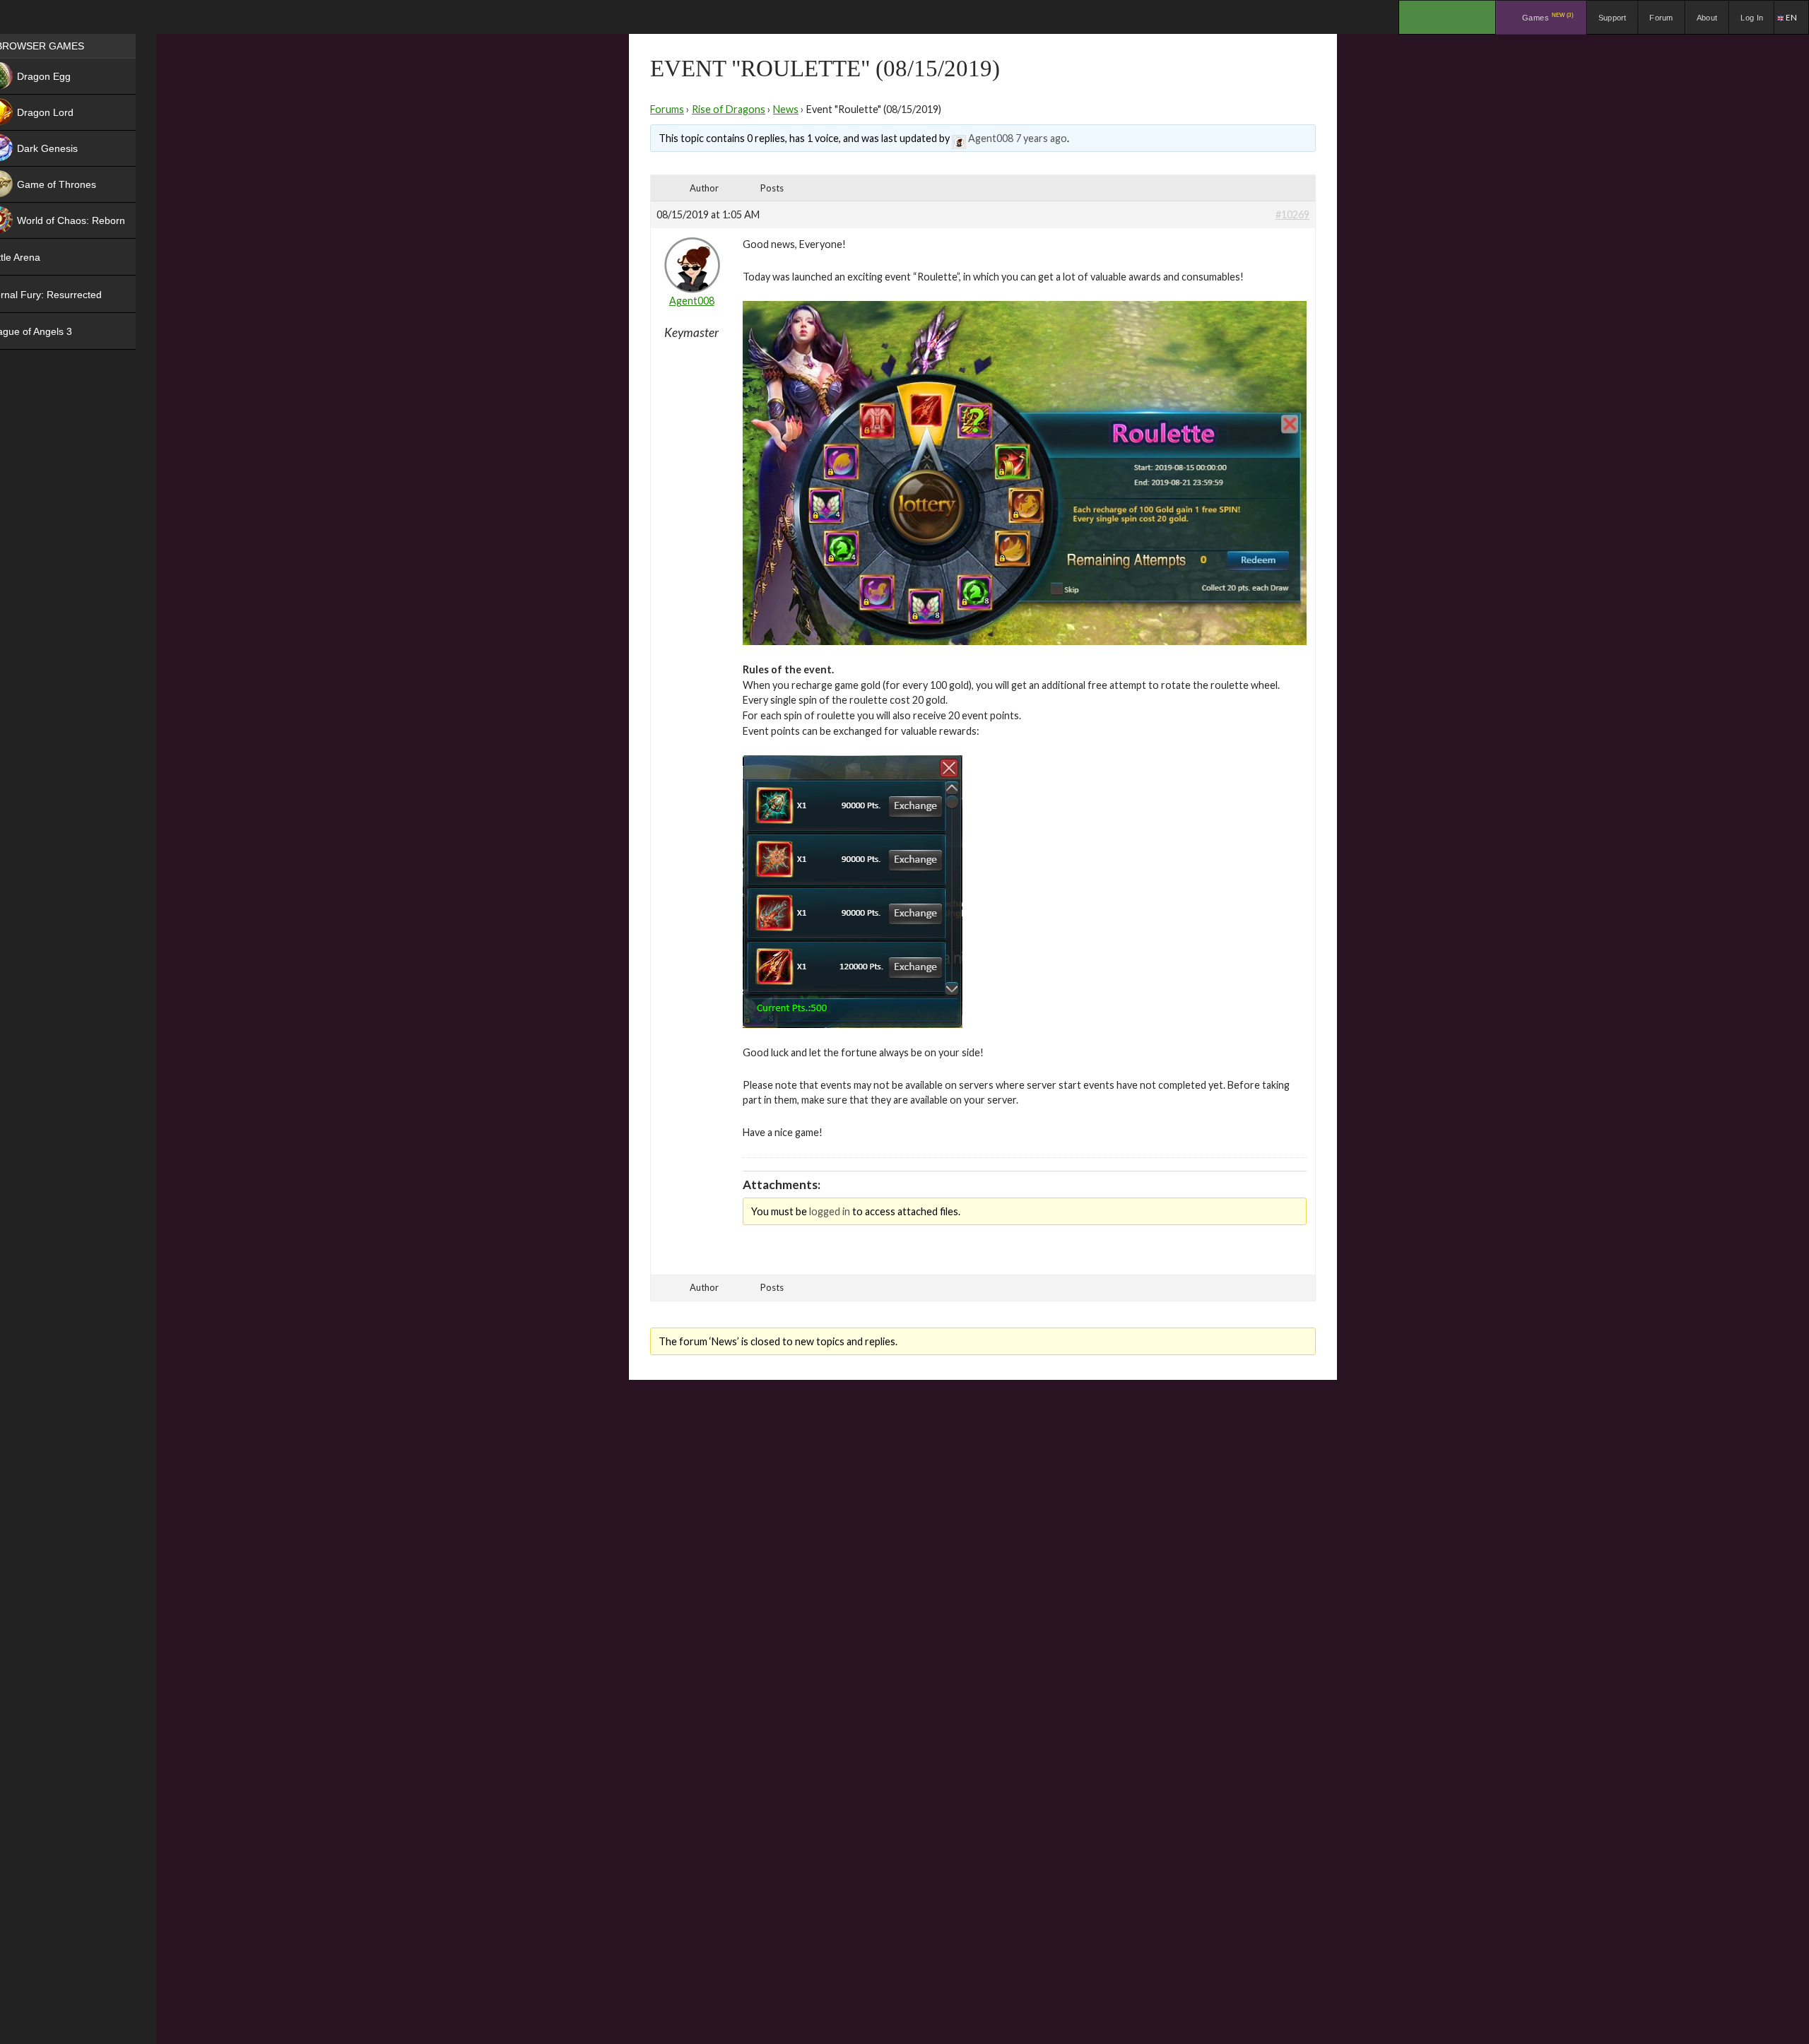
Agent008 (991, 138)
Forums (667, 109)
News (786, 109)
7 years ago (1041, 138)
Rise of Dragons (729, 109)
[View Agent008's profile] (959, 138)
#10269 (1292, 214)
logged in (830, 1211)
